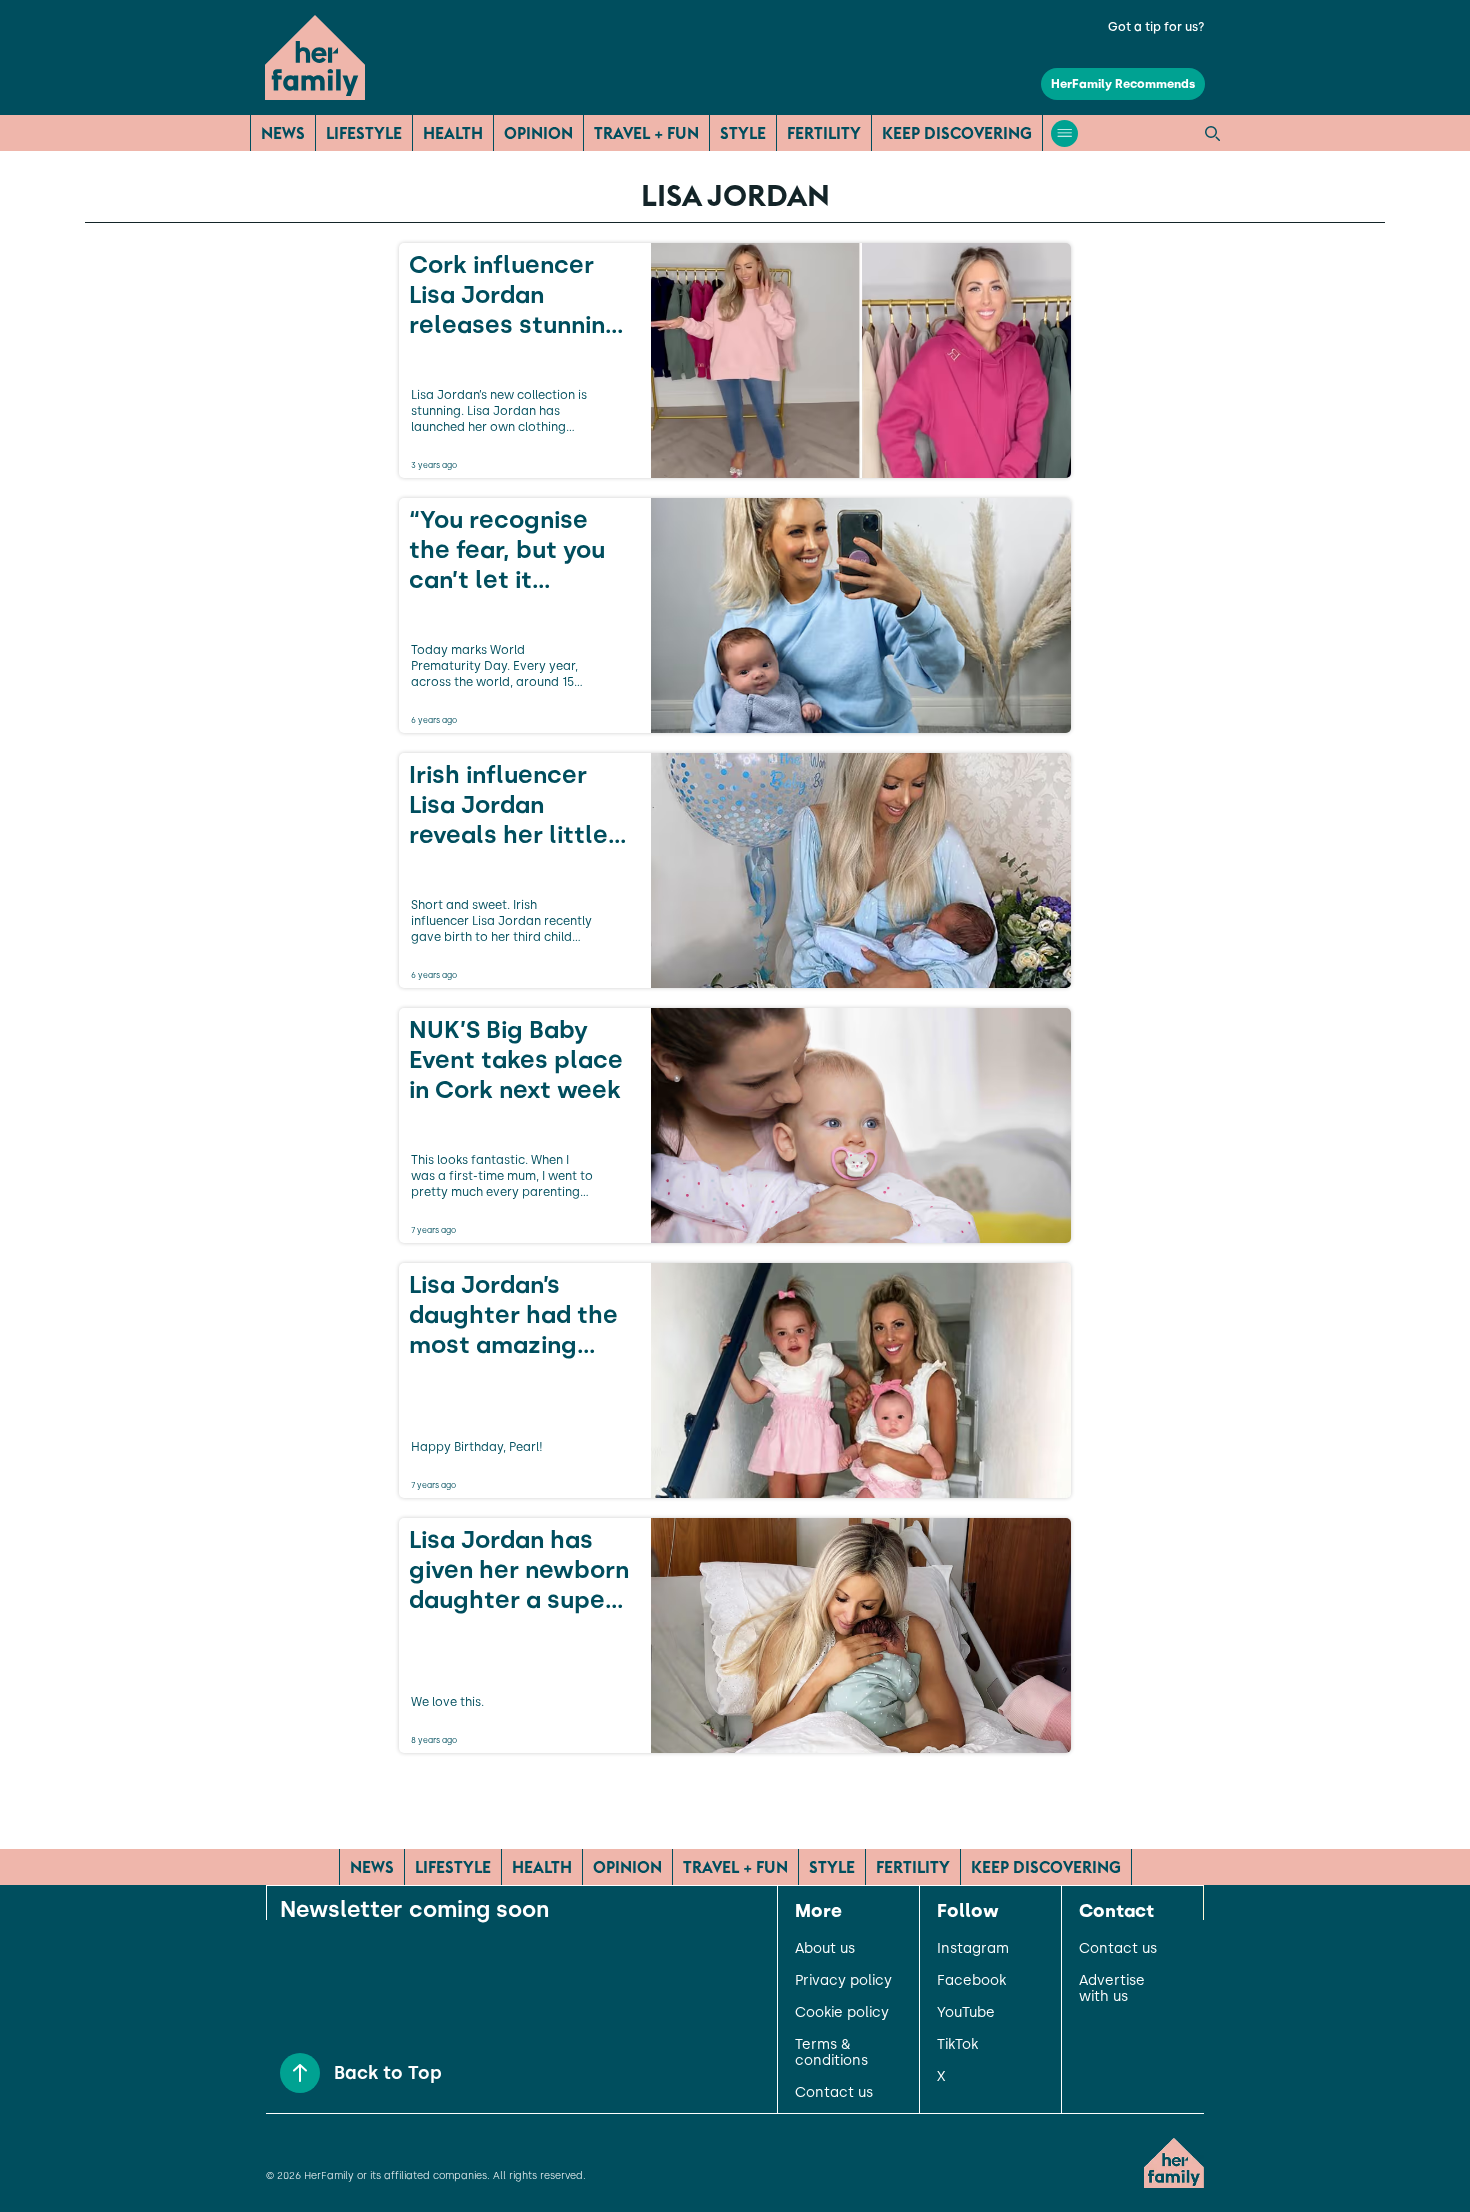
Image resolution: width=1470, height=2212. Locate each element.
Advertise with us (1112, 1989)
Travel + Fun (646, 133)
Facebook (971, 1981)
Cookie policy (842, 2013)
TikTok (957, 2045)
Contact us (834, 2093)
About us (825, 1949)
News (283, 133)
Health (453, 133)
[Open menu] (1064, 133)
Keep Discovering (957, 133)
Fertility (824, 133)
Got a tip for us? (1156, 27)
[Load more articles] (735, 1797)
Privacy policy (843, 1981)
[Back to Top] (300, 2073)
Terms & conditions (831, 2053)
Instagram (973, 1949)
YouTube (966, 2013)
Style (743, 133)
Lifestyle (364, 133)
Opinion (538, 133)
